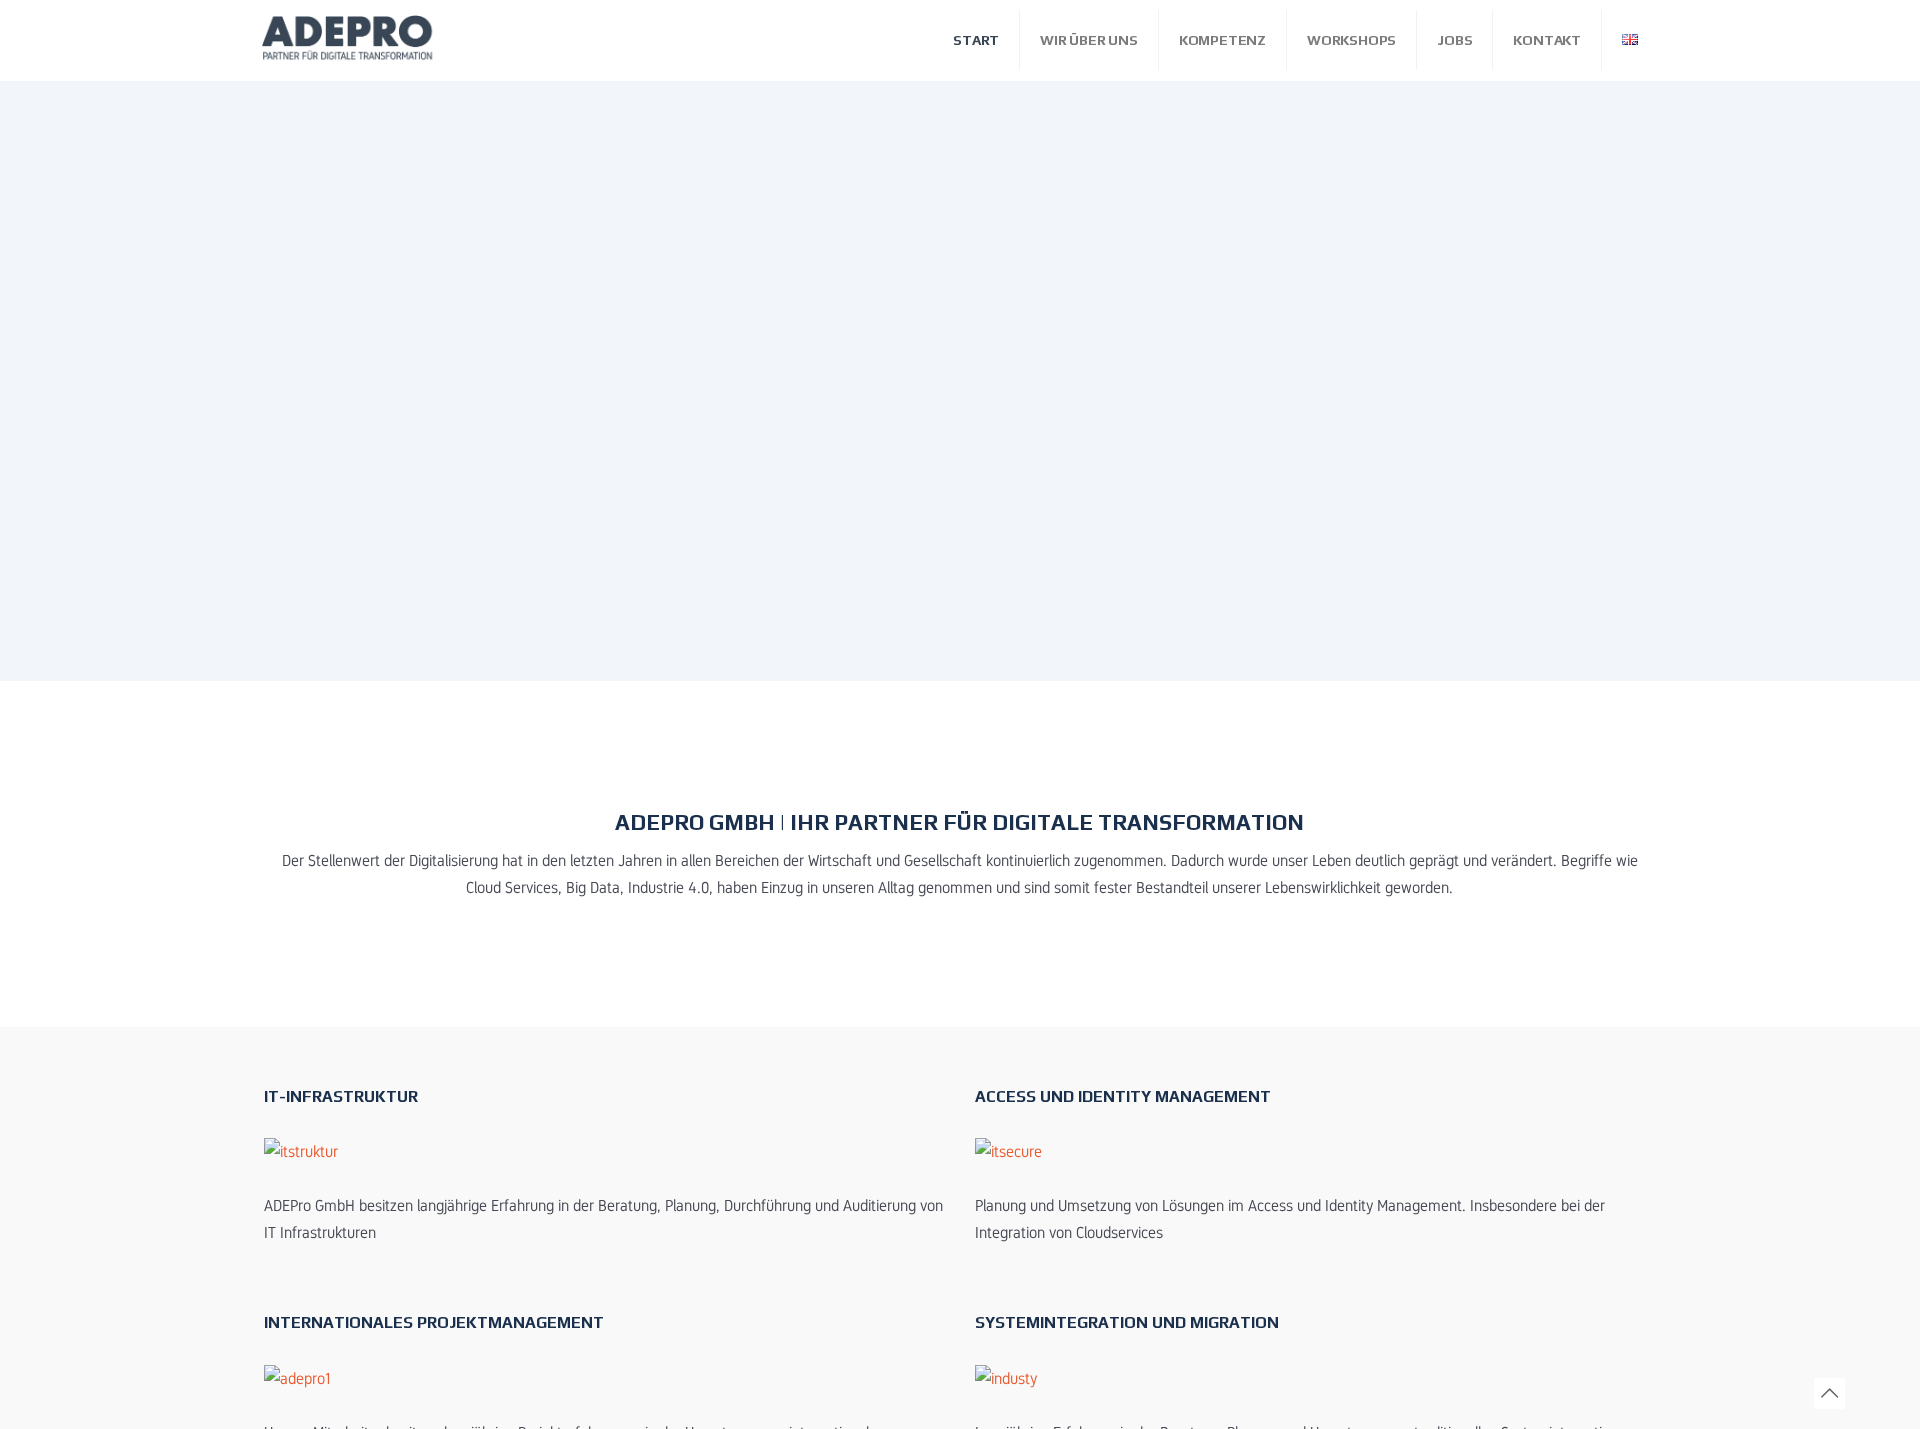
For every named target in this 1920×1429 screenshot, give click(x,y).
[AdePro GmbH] (350, 40)
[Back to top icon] (1829, 1393)
